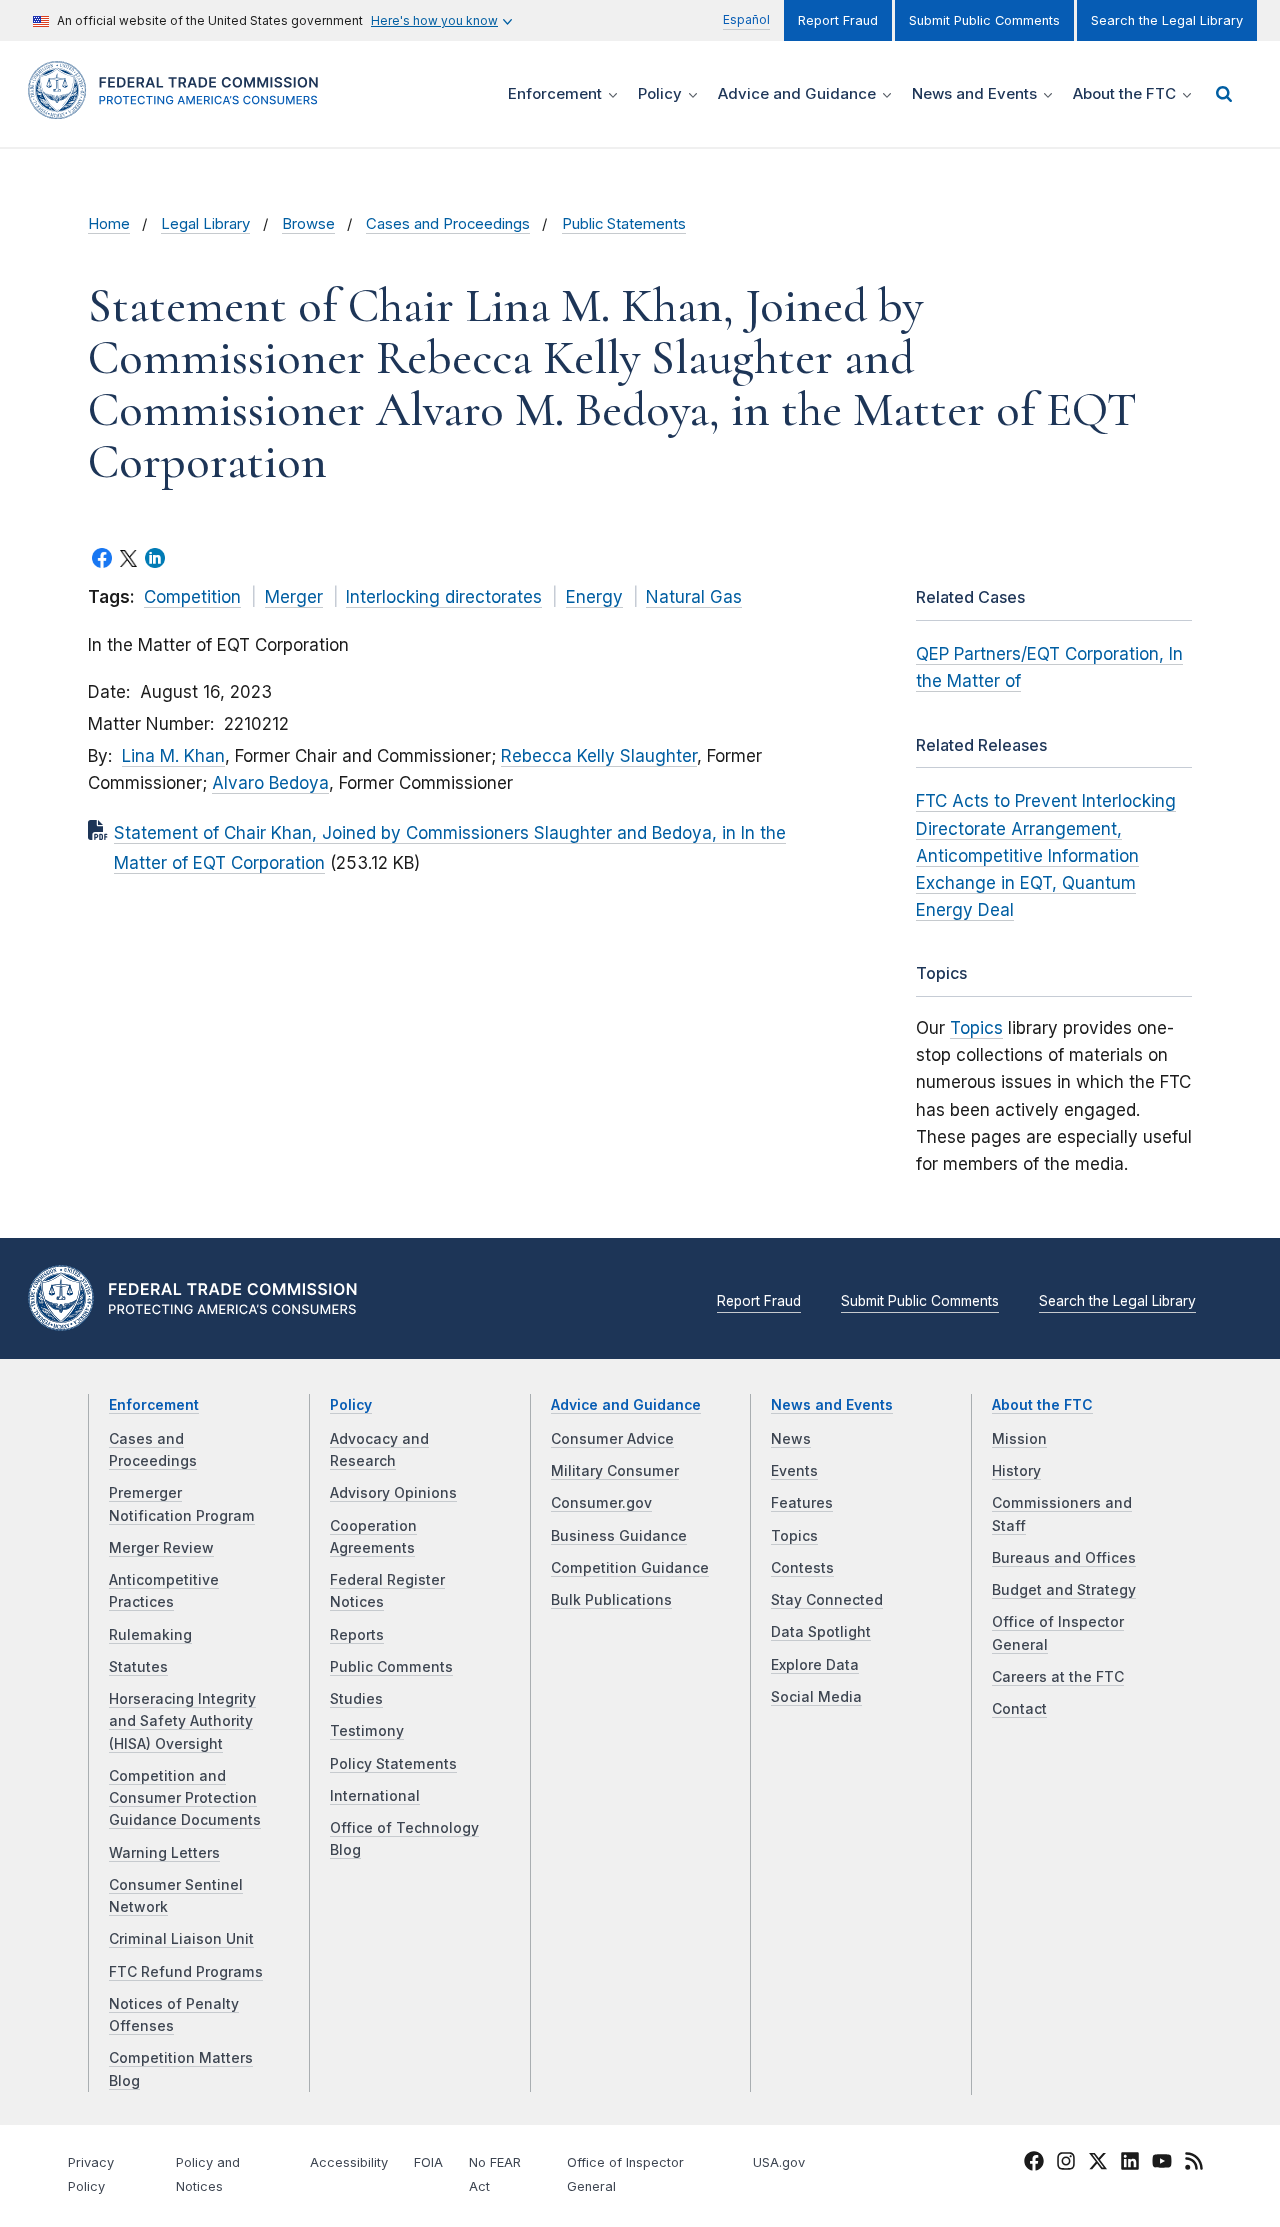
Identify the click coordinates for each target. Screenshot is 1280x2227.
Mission (1019, 1439)
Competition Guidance (630, 1568)
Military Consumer (615, 1471)
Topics (976, 1028)
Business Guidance (619, 1536)
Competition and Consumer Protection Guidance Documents (185, 1798)
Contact (1019, 1709)
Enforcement (154, 1405)
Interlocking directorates (444, 597)
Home (109, 224)
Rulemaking (150, 1635)
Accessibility (349, 2162)
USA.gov (779, 2162)
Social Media (816, 1697)
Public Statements (624, 224)
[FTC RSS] (1194, 2164)
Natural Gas (694, 597)
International (375, 1796)
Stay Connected (827, 1600)
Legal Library (205, 224)
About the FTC (1042, 1405)
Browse (308, 224)
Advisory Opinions (393, 1493)
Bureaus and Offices (1064, 1558)
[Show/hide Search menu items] (1224, 94)
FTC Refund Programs (186, 1972)
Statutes (138, 1667)
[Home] (180, 107)
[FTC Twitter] (1098, 2161)
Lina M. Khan (173, 756)
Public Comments (391, 1667)
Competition (192, 597)
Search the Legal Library (1167, 20)
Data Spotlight (821, 1632)
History (1016, 1471)
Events (794, 1471)
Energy (594, 597)
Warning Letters (164, 1853)
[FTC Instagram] (1066, 2164)
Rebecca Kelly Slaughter (599, 756)
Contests (802, 1568)
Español (746, 19)
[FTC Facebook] (1034, 2164)
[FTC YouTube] (1162, 2164)
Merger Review (161, 1548)
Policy (351, 1405)
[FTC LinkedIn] (1130, 2164)
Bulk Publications (611, 1600)
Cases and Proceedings (448, 224)
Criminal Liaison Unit (181, 1939)
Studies (356, 1699)
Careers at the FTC (1058, 1677)
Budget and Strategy (1064, 1590)
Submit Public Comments (984, 20)
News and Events (832, 1405)
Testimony (367, 1731)
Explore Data (815, 1665)
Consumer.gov (601, 1503)
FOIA (428, 2162)
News (791, 1439)
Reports (357, 1635)
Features (802, 1503)
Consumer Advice (612, 1439)
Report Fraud (838, 20)
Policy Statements (393, 1764)
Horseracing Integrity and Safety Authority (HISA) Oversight (182, 1721)
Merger (294, 597)
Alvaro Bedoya (270, 783)
